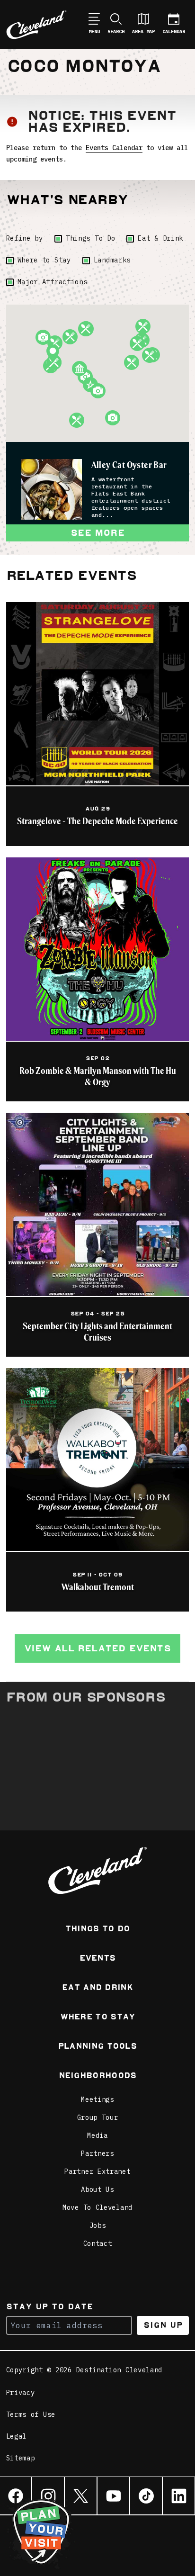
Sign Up (163, 2325)
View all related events (97, 1648)
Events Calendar (114, 148)
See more (97, 533)
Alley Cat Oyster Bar (129, 465)
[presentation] (52, 489)
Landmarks (112, 260)
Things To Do (90, 238)
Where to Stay (44, 260)
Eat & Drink (160, 238)
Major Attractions (53, 282)
